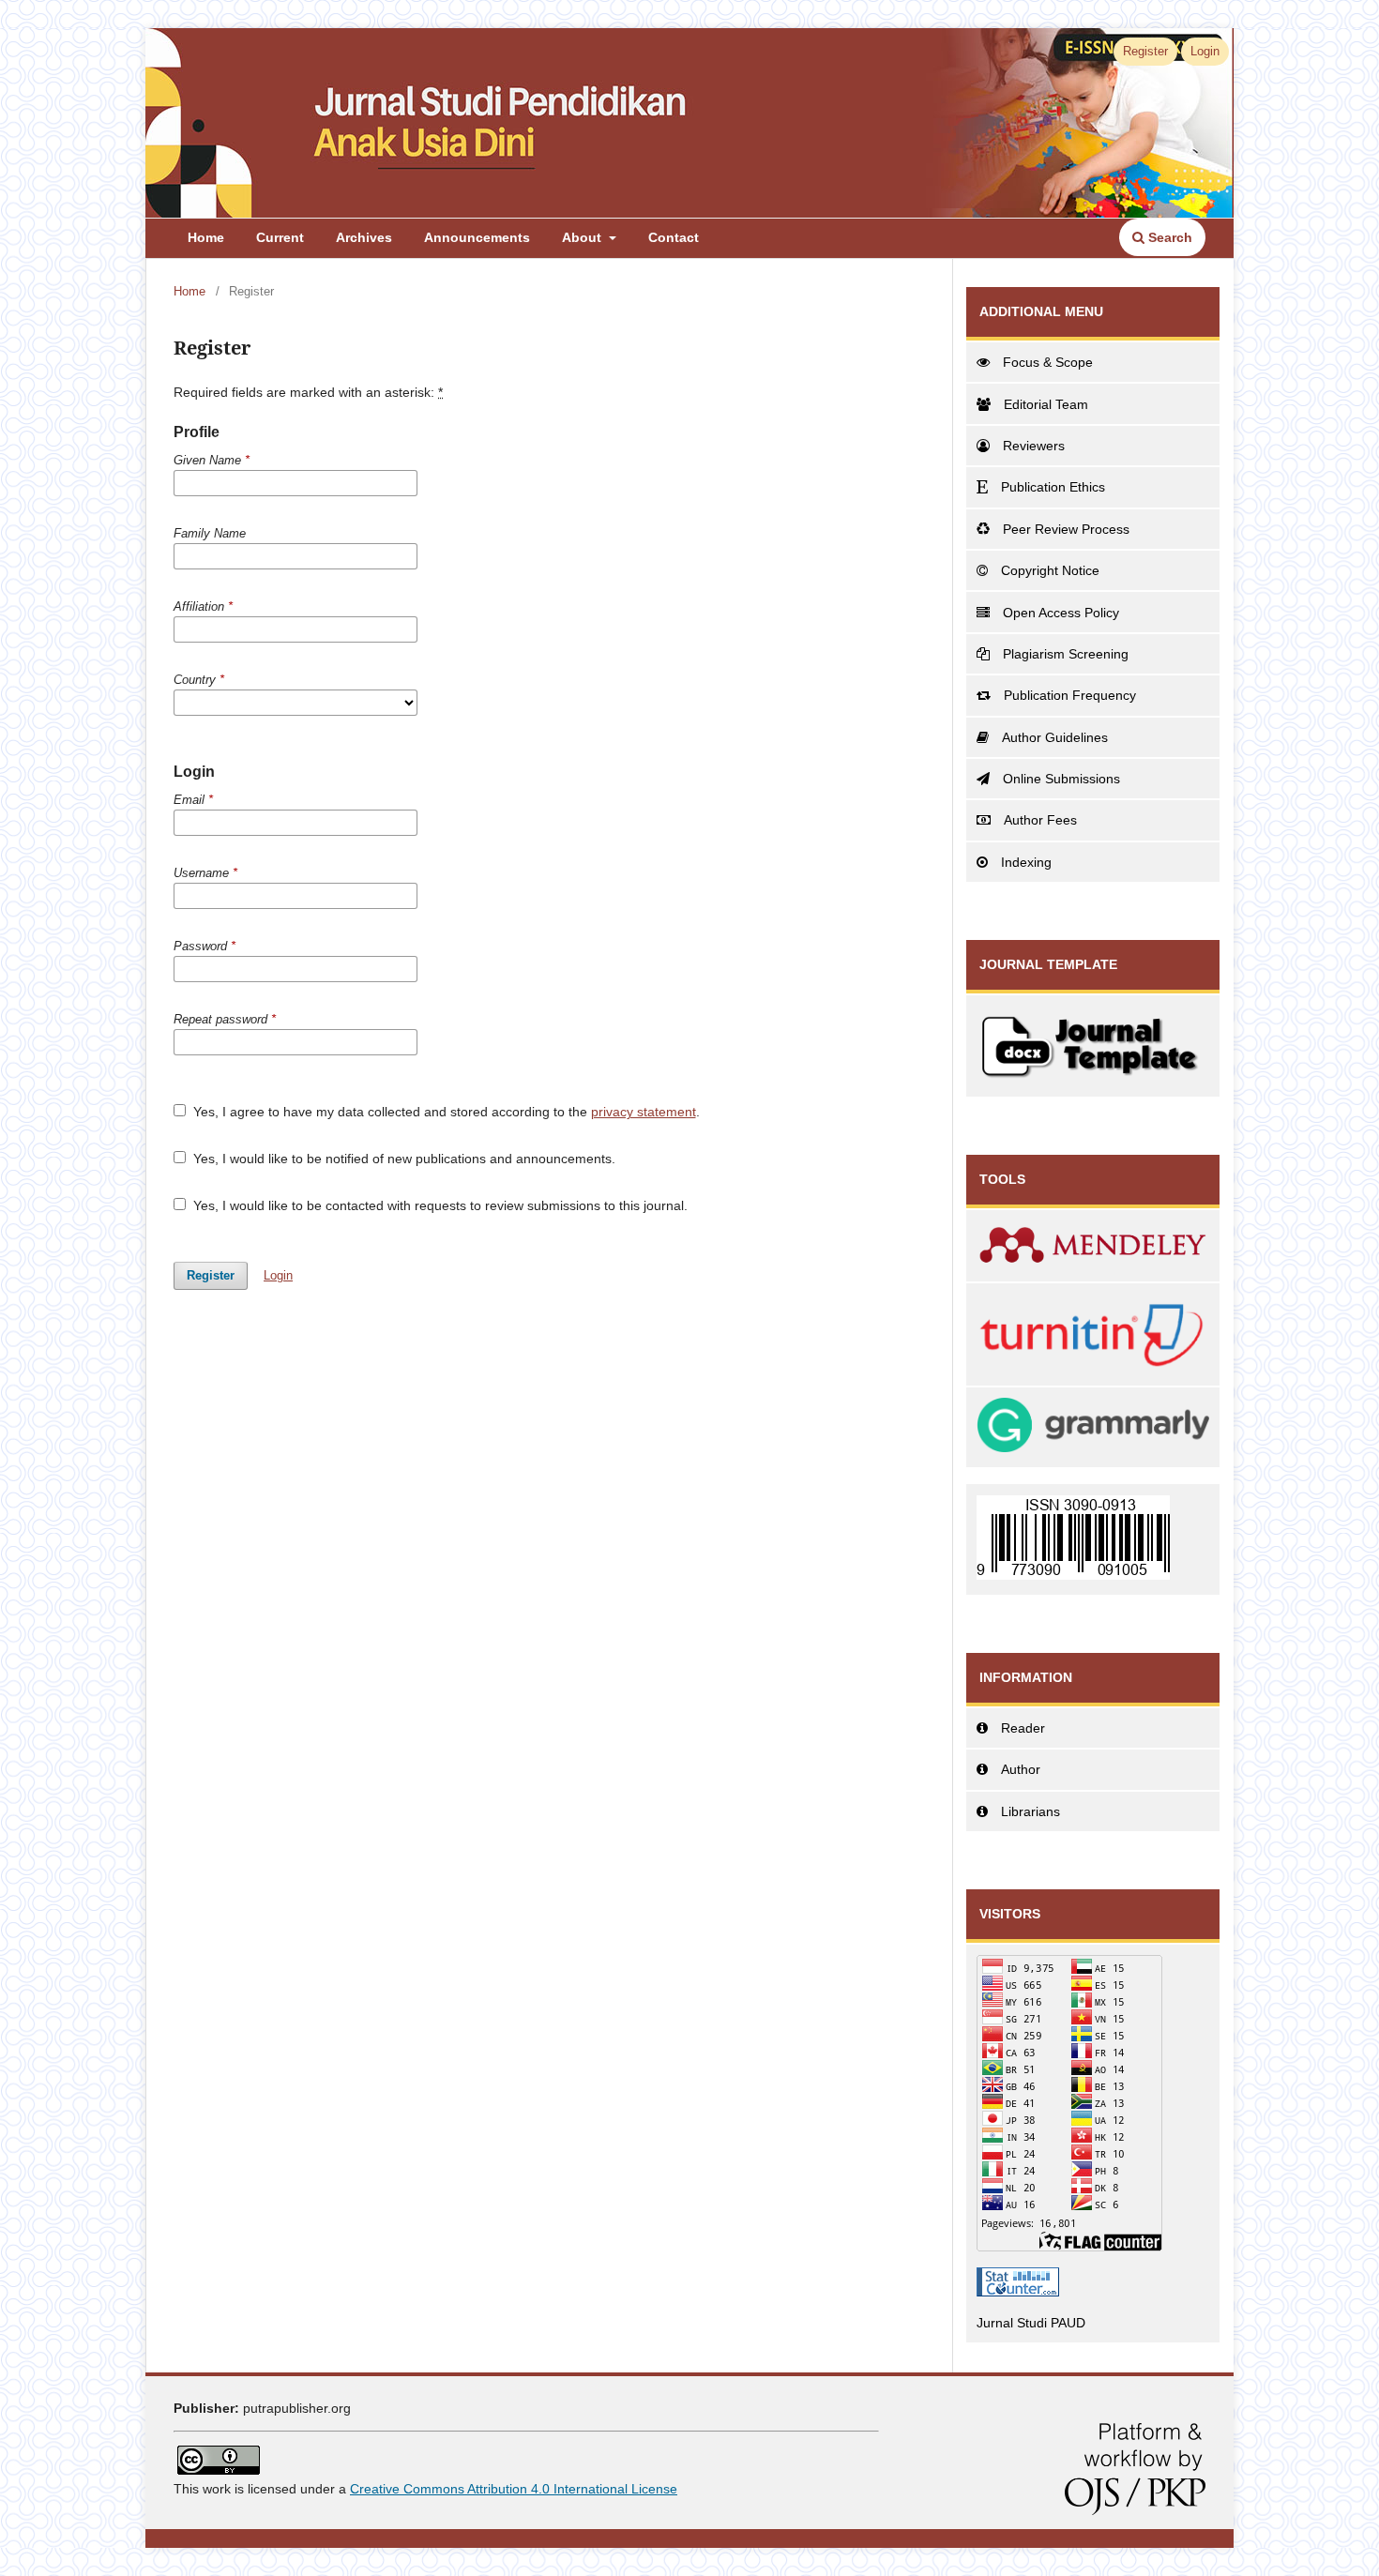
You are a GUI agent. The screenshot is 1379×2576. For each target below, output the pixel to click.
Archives (364, 237)
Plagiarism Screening (1066, 654)
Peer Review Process (1066, 529)
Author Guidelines (1055, 737)
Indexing (1026, 862)
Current (280, 237)
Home (206, 237)
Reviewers (1034, 446)
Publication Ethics (1053, 487)
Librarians (1030, 1811)
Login (1205, 51)
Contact (674, 237)
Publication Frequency (1070, 695)
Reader (1023, 1728)
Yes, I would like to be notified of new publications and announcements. (402, 1159)
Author (1021, 1769)
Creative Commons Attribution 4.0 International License (514, 2489)
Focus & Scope (1048, 362)
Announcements (477, 237)
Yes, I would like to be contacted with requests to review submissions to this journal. (439, 1205)
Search (1168, 237)
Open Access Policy (1061, 613)
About (583, 237)
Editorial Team (1046, 404)
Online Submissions (1061, 779)
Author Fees (1040, 820)
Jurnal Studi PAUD (1031, 2323)
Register (1145, 51)
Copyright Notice (1050, 570)
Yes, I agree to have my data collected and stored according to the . (445, 1112)
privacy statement (644, 1112)
